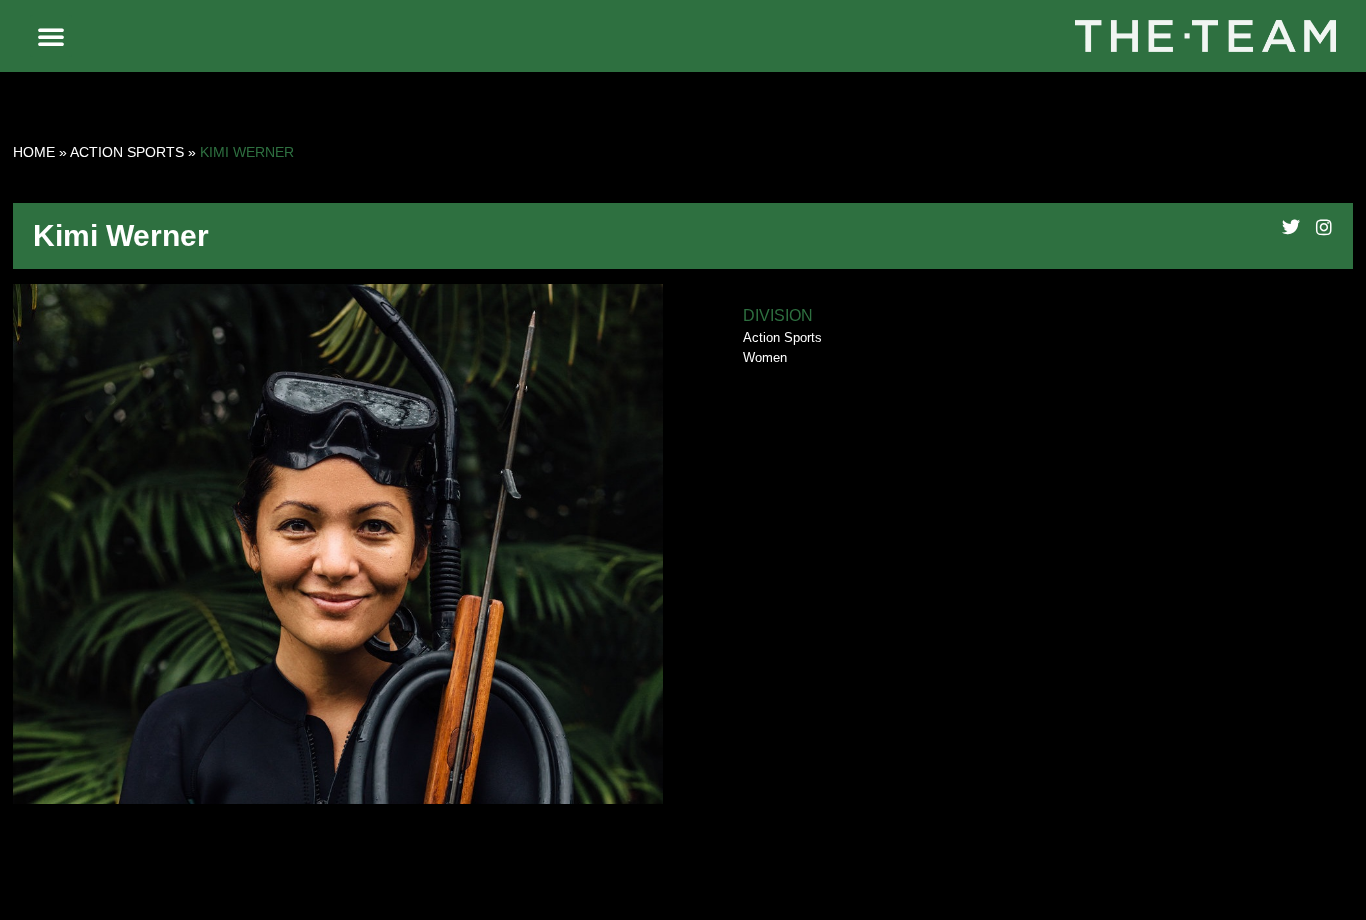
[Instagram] (1324, 227)
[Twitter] (1291, 227)
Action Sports (127, 152)
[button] (51, 36)
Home (34, 152)
